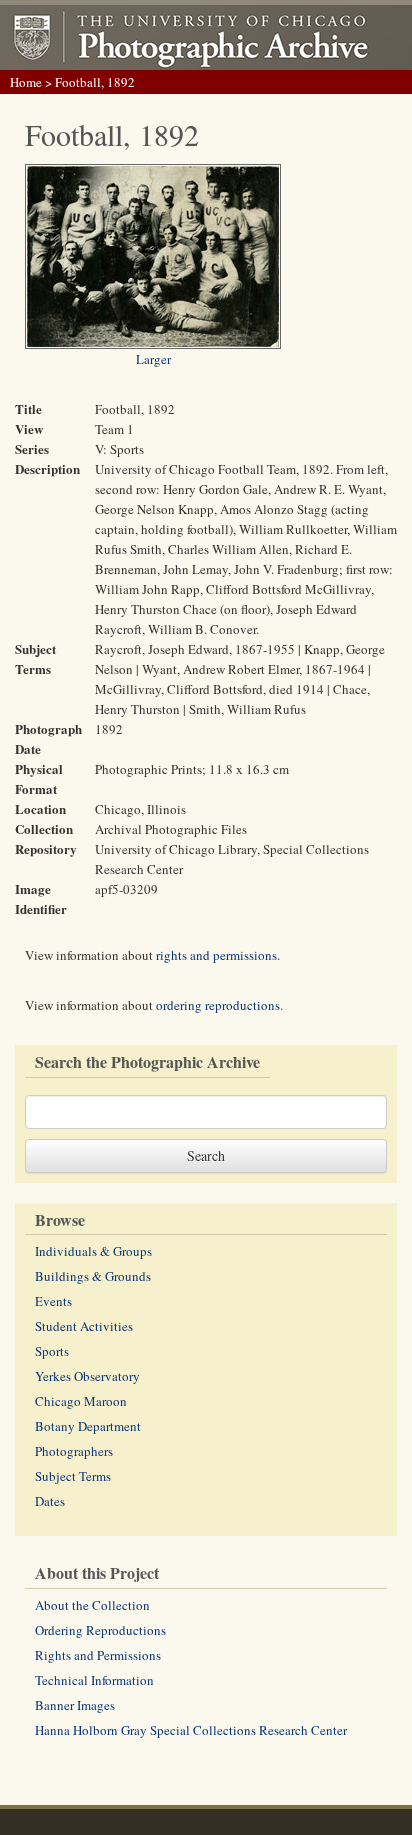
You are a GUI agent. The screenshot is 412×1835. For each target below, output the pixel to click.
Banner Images (75, 1705)
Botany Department (88, 1426)
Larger (153, 359)
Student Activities (84, 1326)
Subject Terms (73, 1476)
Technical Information (94, 1680)
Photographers (74, 1451)
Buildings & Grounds (93, 1276)
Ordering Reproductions (100, 1630)
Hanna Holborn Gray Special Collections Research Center (191, 1730)
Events (53, 1301)
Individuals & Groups (93, 1251)
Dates (50, 1501)
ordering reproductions (218, 1005)
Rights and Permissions (98, 1655)
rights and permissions (216, 955)
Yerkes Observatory (87, 1376)
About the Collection (92, 1605)
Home (26, 82)
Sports (52, 1351)
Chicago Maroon (81, 1401)
